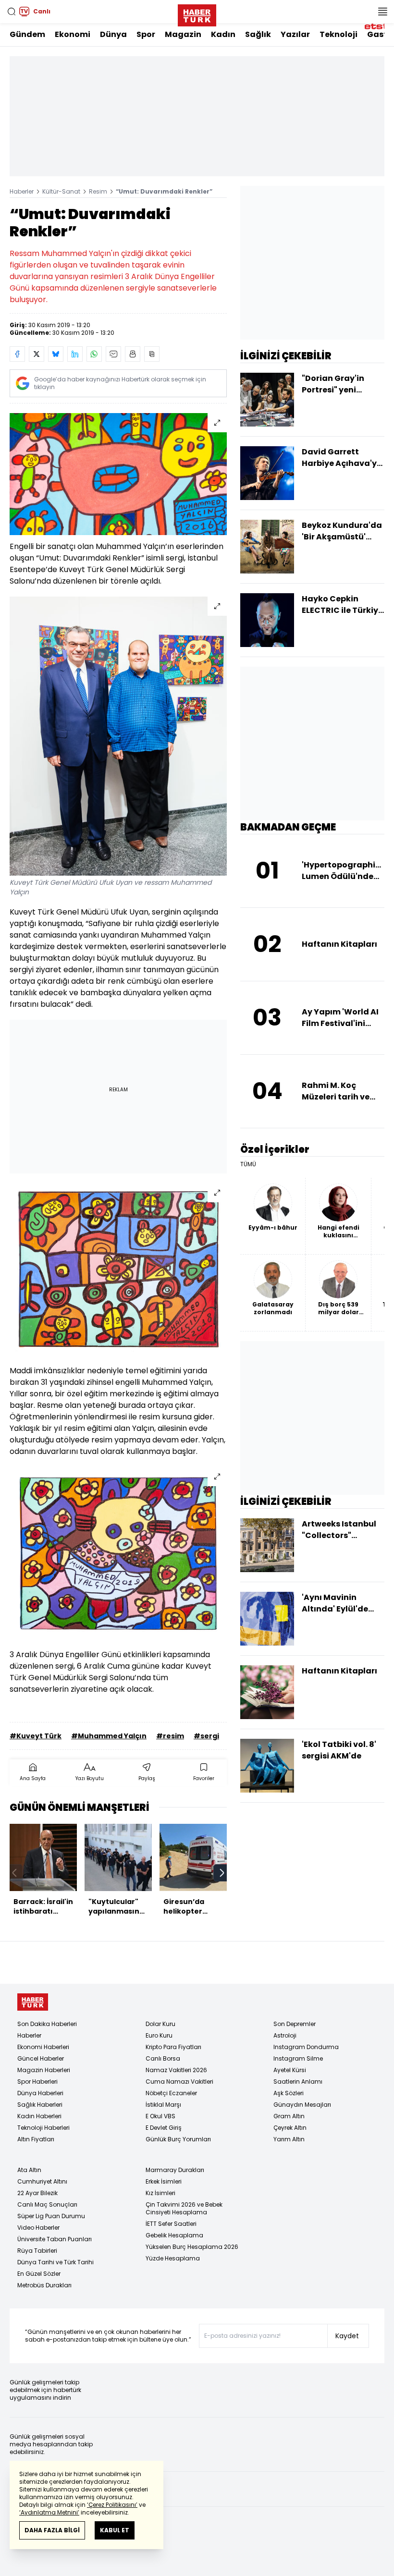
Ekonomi (73, 34)
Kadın (223, 34)
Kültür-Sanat (61, 191)
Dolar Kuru (160, 2024)
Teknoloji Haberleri (43, 2128)
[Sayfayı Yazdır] (133, 354)
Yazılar (295, 34)
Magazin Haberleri (44, 2070)
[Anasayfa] (33, 2002)
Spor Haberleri (37, 2082)
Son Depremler (295, 2024)
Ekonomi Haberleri (43, 2047)
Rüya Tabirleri (37, 2251)
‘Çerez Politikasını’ (112, 2505)
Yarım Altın (289, 2139)
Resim (98, 191)
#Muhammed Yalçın (109, 1736)
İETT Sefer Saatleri (171, 2224)
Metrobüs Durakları (44, 2285)
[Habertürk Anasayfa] (197, 13)
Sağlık (258, 34)
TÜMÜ (248, 1164)
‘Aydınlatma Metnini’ (49, 2512)
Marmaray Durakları (175, 2170)
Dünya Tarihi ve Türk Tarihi (55, 2262)
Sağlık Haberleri (40, 2105)
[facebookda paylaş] (17, 354)
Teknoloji (339, 34)
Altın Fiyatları (36, 2139)
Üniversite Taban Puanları (55, 2239)
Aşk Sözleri (289, 2093)
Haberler (22, 191)
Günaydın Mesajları (302, 2105)
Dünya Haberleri (40, 2093)
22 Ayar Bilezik (37, 2193)
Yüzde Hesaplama (173, 2258)
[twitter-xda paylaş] (37, 354)
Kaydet (347, 2336)
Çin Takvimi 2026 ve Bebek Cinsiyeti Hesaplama (184, 2208)
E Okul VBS (160, 2116)
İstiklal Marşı (163, 2105)
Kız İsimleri (160, 2193)
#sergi (206, 1736)
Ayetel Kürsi (290, 2070)
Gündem (27, 34)
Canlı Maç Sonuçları (47, 2204)
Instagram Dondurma (306, 2047)
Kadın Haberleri (39, 2116)
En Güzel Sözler (39, 2274)
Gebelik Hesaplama (174, 2235)
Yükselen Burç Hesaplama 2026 (192, 2247)
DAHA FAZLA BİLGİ (52, 2530)
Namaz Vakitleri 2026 (176, 2070)
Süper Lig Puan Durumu (51, 2216)
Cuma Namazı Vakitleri (179, 2082)
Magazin (183, 34)
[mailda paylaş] (113, 354)
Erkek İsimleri (164, 2181)
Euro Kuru (159, 2035)
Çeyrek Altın (290, 2128)
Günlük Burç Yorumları (178, 2139)
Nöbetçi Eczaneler (171, 2093)
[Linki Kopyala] (152, 354)
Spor (146, 34)
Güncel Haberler (41, 2058)
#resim (170, 1736)
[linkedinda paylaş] (75, 354)
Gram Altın (289, 2116)
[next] (222, 1873)
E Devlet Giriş (164, 2128)
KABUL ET (115, 2530)
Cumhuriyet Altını (42, 2181)
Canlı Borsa (163, 2058)
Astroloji (285, 2035)
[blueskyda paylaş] (56, 354)
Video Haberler (38, 2228)
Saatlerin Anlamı (298, 2082)
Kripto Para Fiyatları (173, 2047)
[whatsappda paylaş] (94, 354)
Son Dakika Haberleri (47, 2024)
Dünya (113, 34)
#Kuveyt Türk (36, 1736)
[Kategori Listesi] (382, 12)
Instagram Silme (298, 2058)
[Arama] (12, 12)
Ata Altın (29, 2170)
